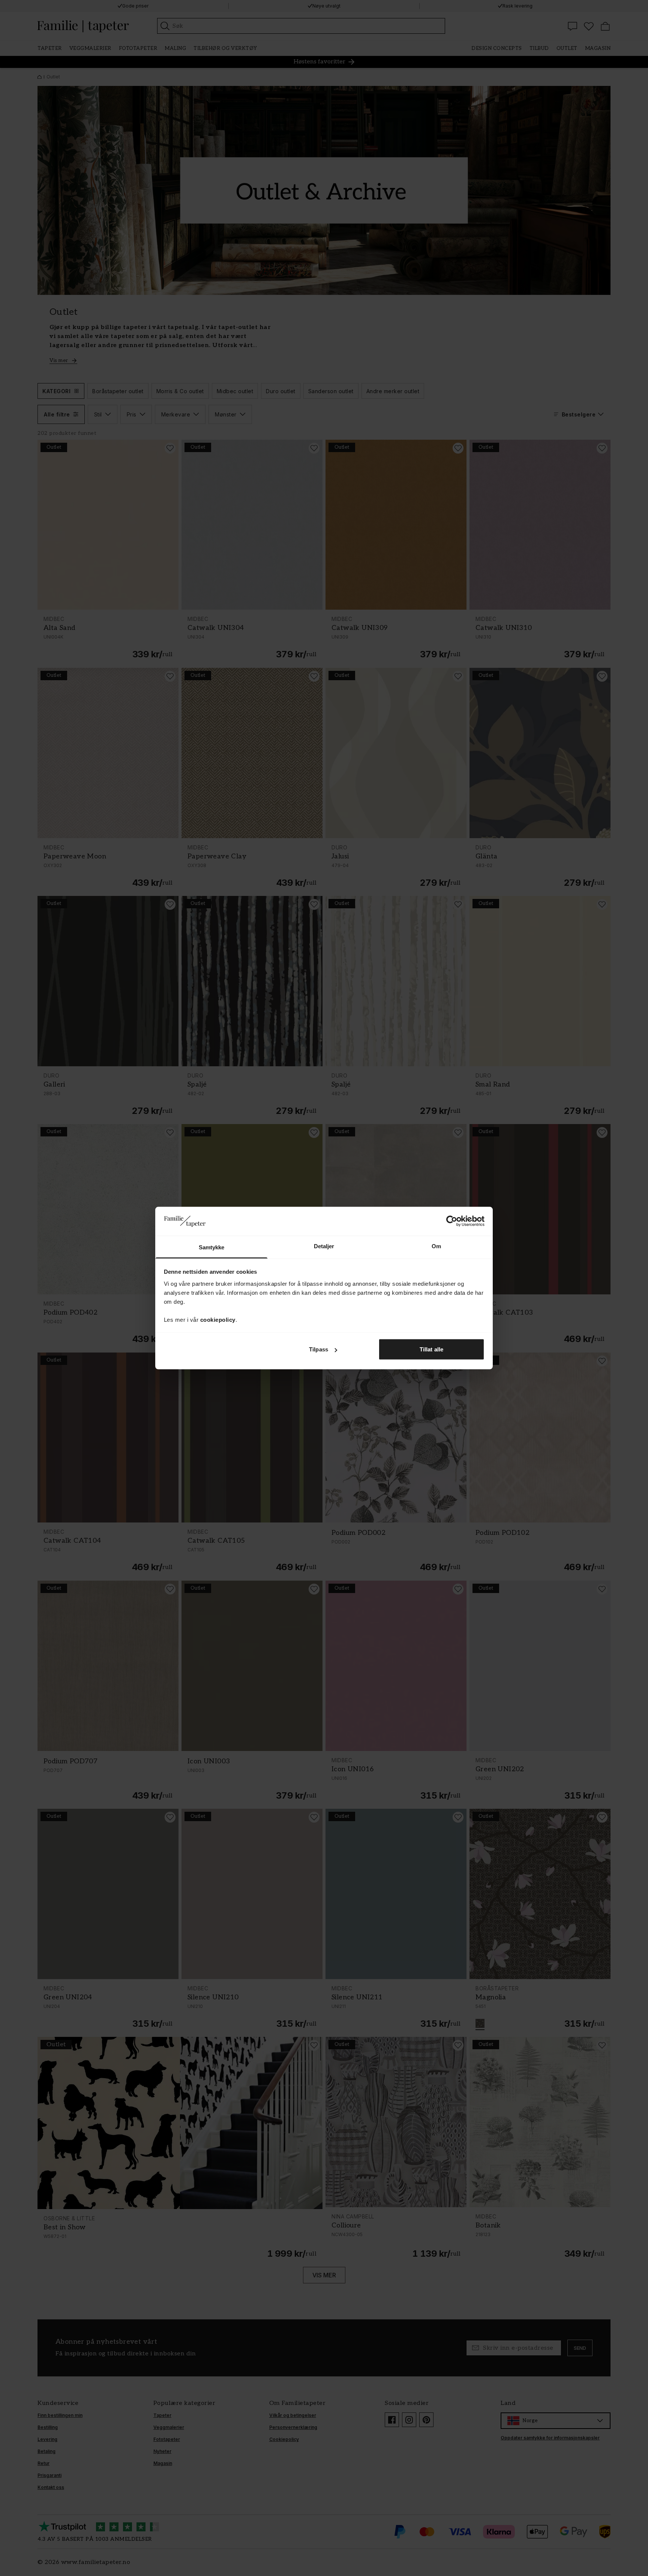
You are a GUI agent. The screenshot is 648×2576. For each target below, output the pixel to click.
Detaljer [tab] (324, 1246)
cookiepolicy (218, 1319)
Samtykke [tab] (212, 1247)
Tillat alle (431, 1349)
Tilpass (319, 1349)
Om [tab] (436, 1246)
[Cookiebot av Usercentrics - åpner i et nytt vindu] (452, 1221)
